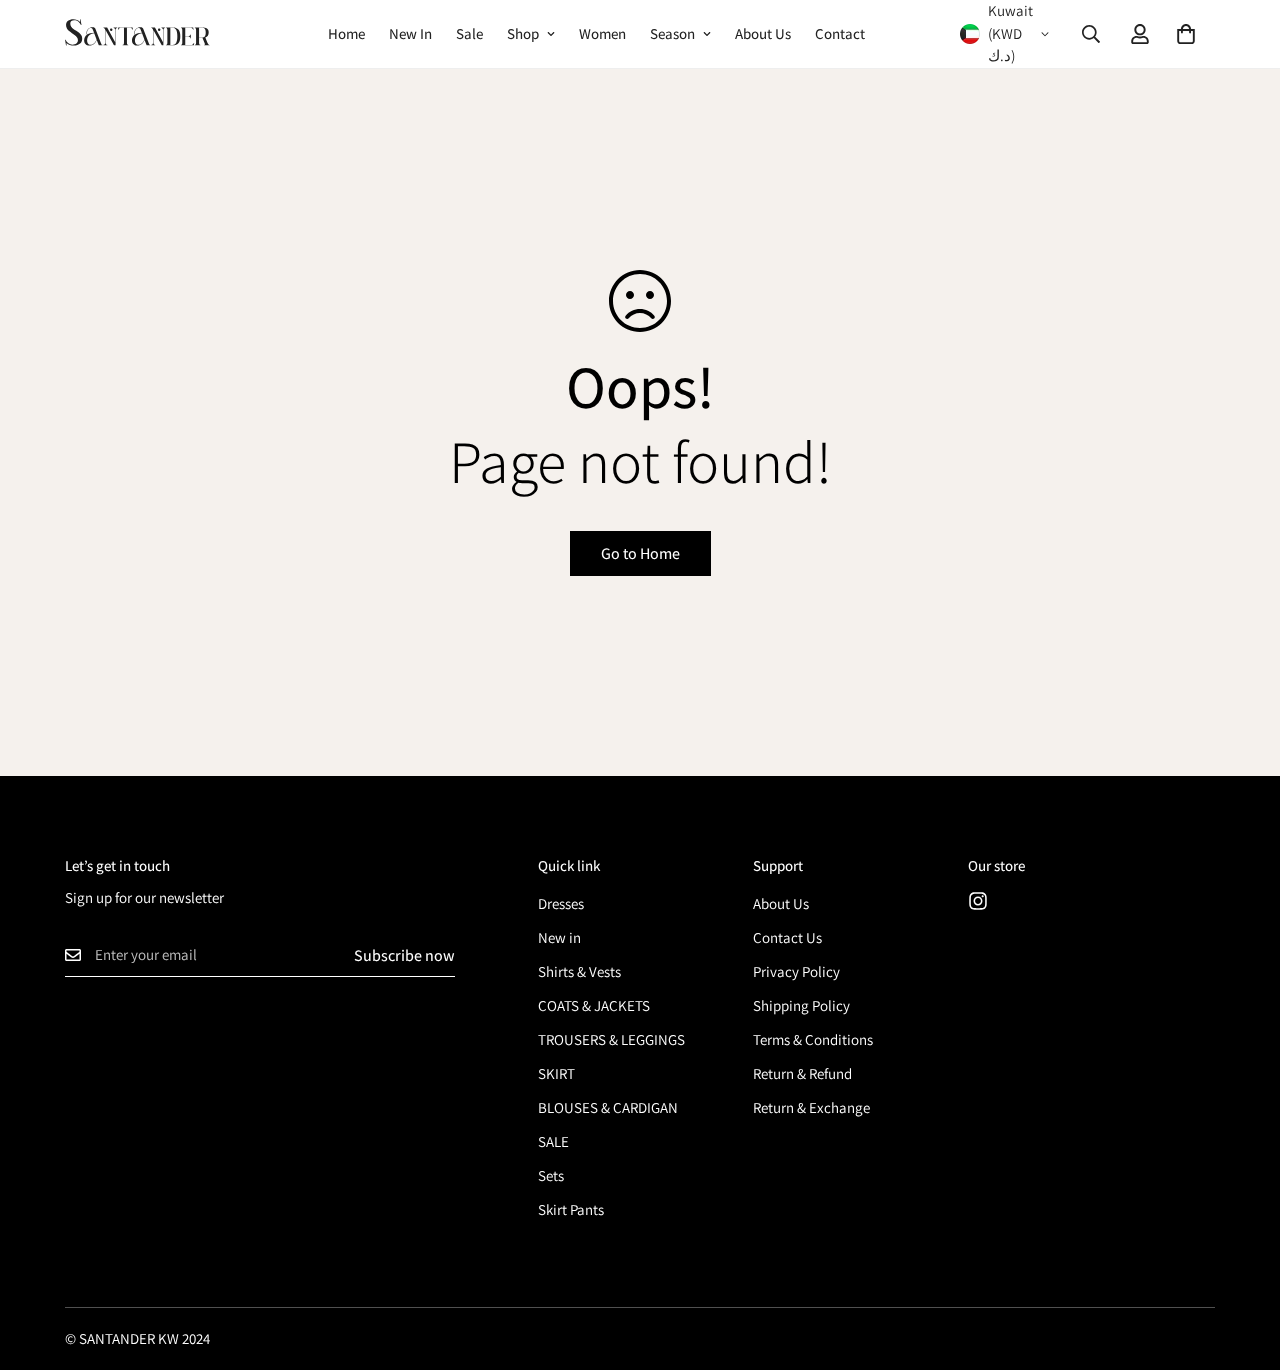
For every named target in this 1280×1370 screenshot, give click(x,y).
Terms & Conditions (813, 1039)
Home (346, 33)
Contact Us (787, 937)
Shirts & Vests (579, 971)
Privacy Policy (796, 971)
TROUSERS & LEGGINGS (611, 1039)
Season (672, 33)
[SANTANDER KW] (137, 33)
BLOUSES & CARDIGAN (608, 1107)
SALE (553, 1141)
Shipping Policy (801, 1005)
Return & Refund (802, 1073)
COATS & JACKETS (594, 1005)
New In (410, 33)
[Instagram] (978, 901)
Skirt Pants (571, 1209)
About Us (763, 33)
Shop (523, 33)
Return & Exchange (811, 1107)
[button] (1186, 34)
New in (559, 937)
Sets (551, 1175)
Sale (469, 33)
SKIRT (556, 1073)
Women (602, 33)
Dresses (561, 903)
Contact (840, 33)
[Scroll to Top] (1241, 1261)
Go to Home (640, 553)
